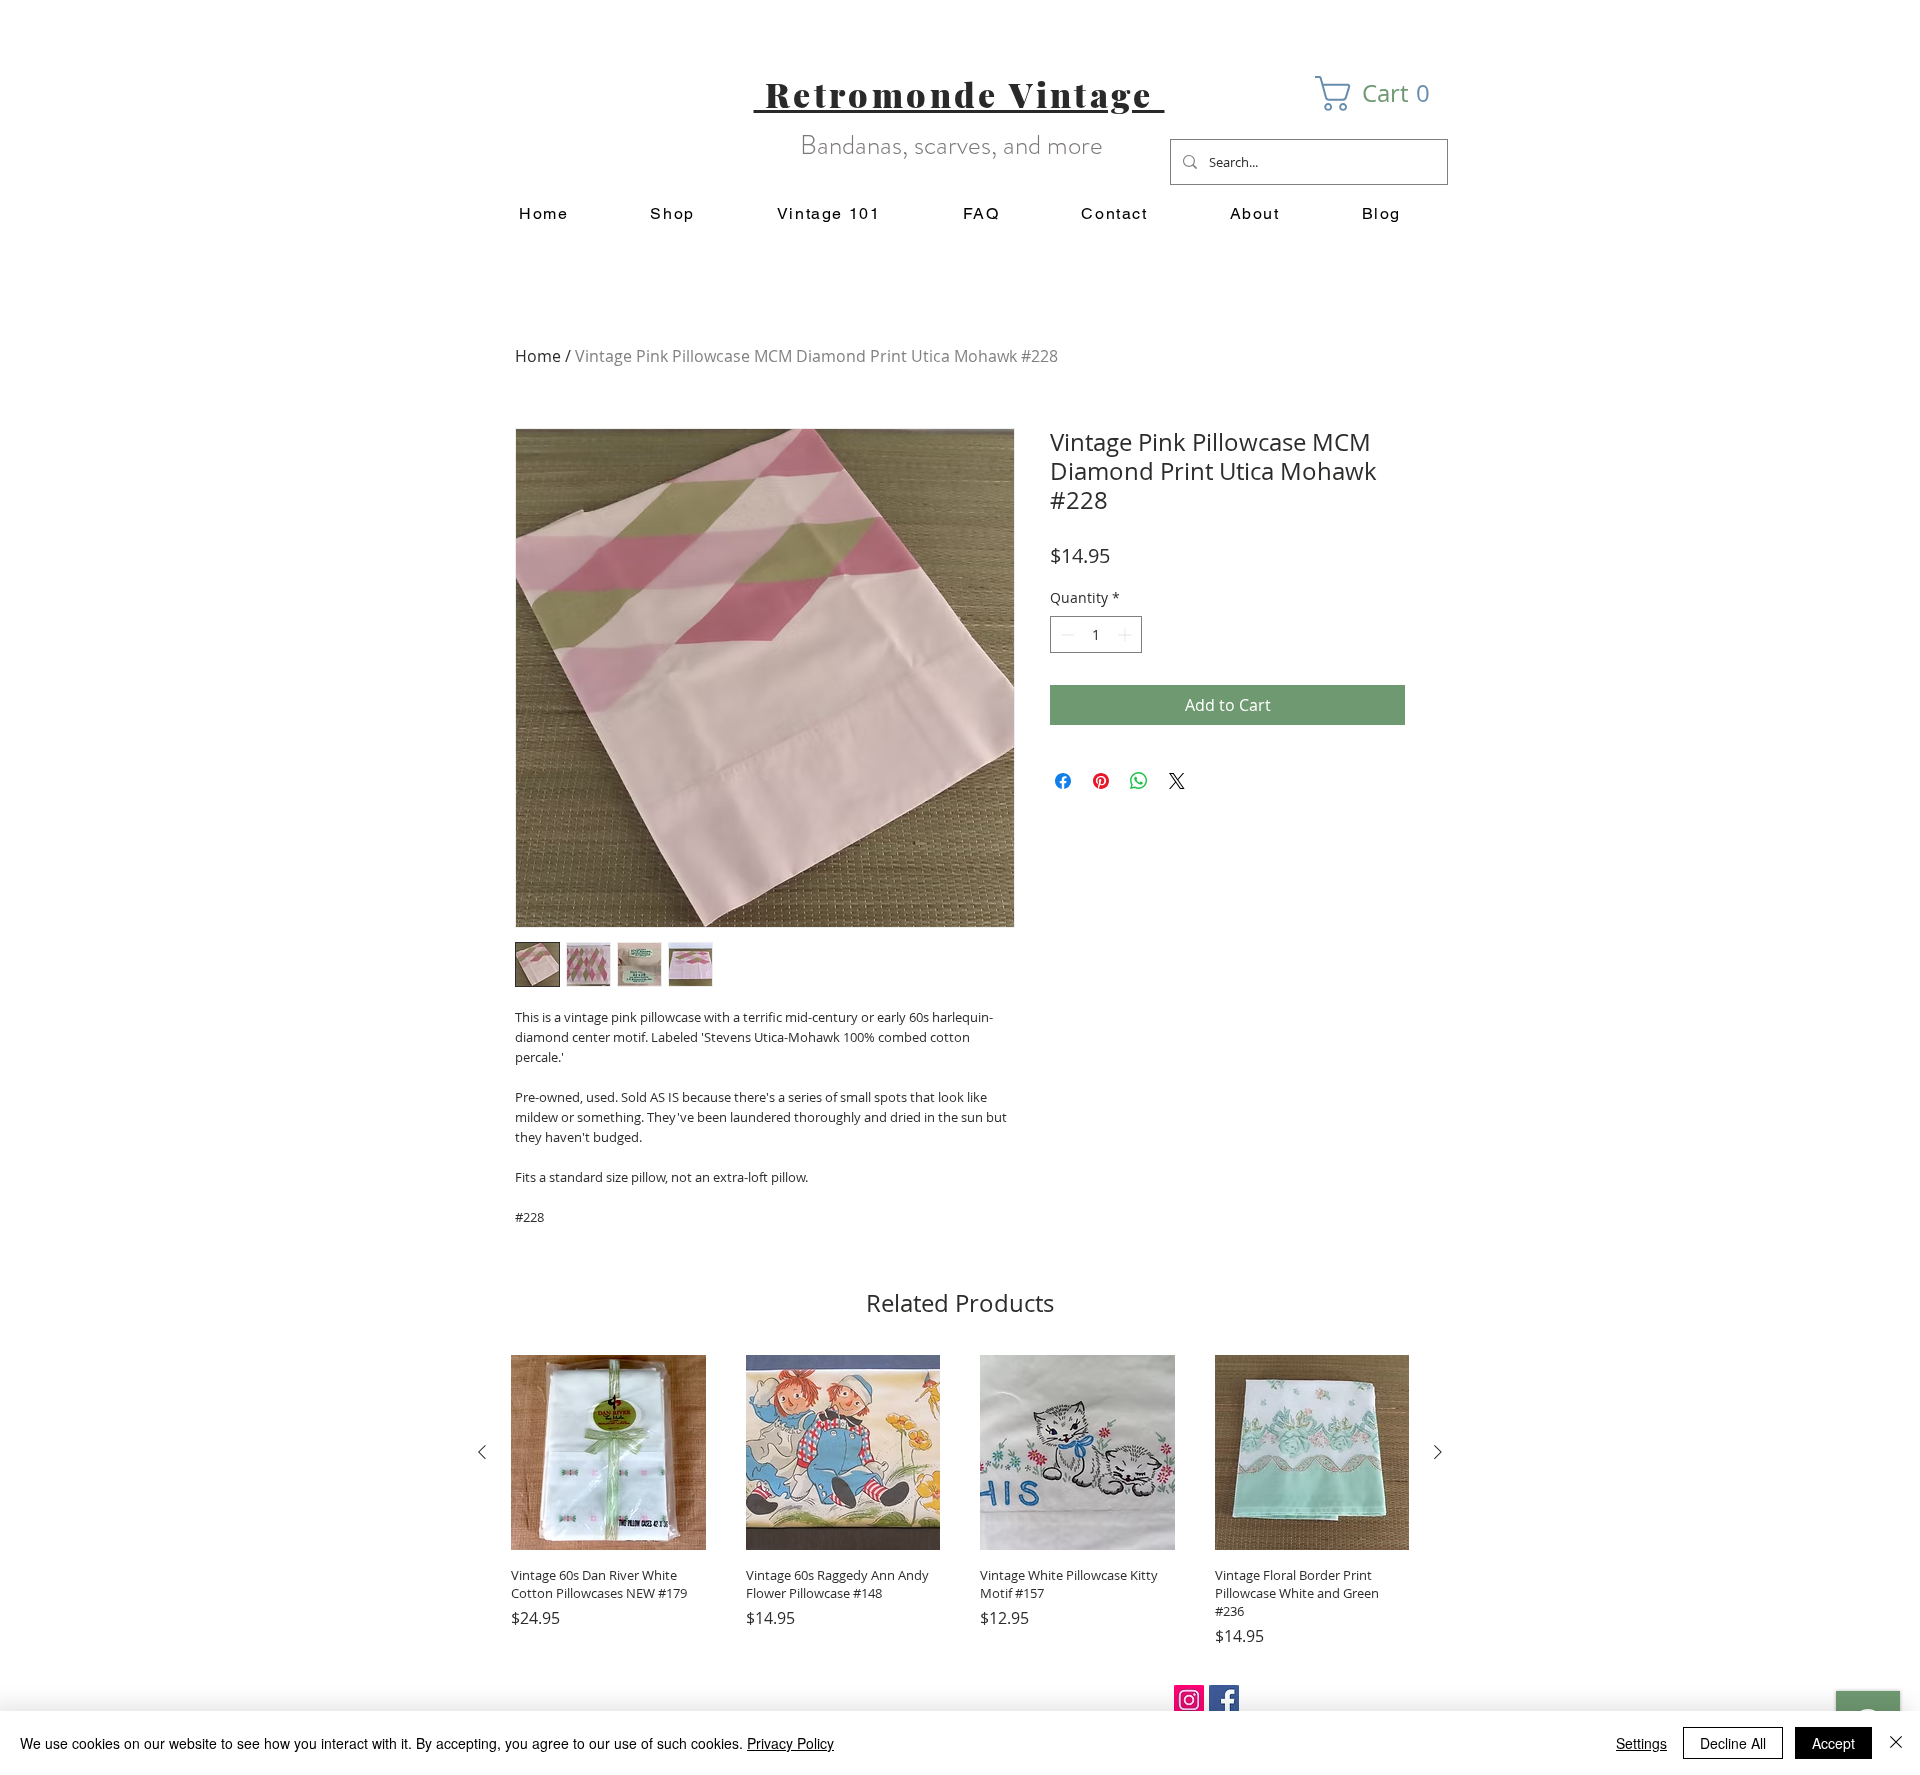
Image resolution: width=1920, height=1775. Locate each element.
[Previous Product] (482, 1452)
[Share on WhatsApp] (1139, 781)
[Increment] (1126, 634)
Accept (1833, 1743)
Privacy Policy (790, 1743)
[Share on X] (1177, 781)
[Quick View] (608, 1452)
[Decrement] (1065, 634)
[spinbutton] (1096, 634)
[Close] (1896, 1743)
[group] (960, 1501)
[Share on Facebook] (1063, 781)
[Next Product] (1438, 1452)
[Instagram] (1189, 1700)
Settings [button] (1641, 1743)
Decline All (1733, 1743)
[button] (1381, 93)
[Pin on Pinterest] (1101, 781)
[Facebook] (1224, 1700)
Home (538, 356)
